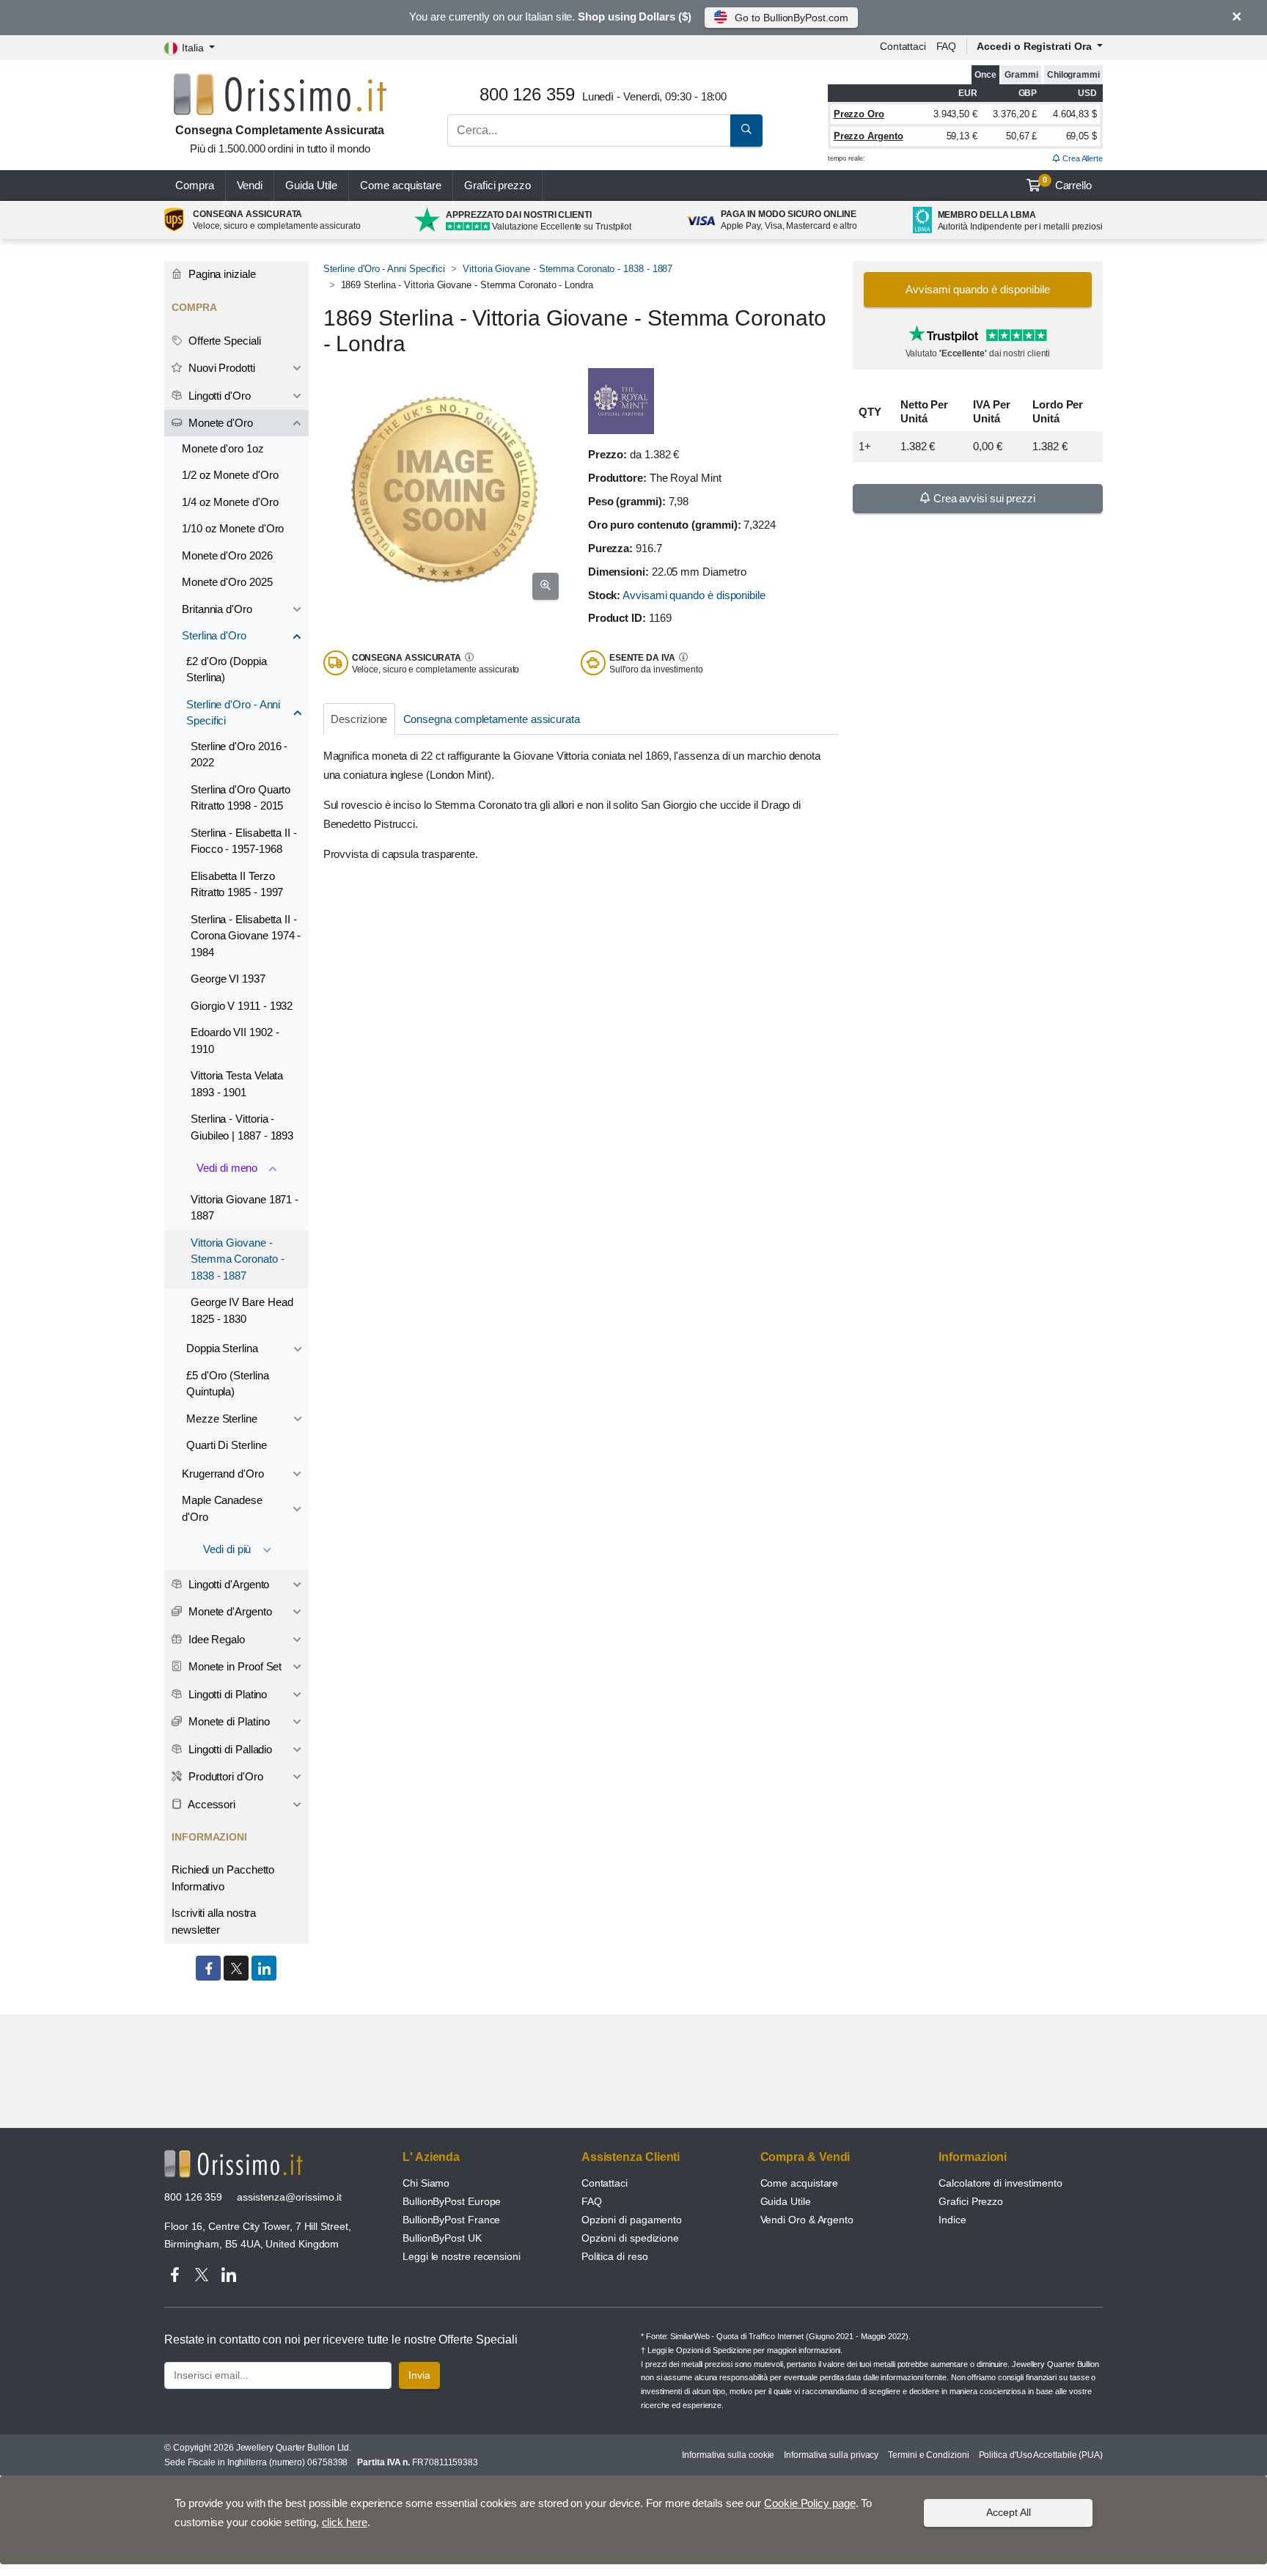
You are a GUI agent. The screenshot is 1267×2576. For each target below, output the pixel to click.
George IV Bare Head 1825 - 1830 (242, 1310)
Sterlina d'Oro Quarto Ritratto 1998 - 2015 (240, 798)
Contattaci (903, 46)
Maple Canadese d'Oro (222, 1508)
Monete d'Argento (229, 1611)
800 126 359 (193, 2197)
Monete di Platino (228, 1721)
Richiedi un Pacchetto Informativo (223, 1878)
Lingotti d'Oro (218, 396)
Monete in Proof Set (234, 1666)
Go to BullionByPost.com (791, 18)
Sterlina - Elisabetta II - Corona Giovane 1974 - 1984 (246, 936)
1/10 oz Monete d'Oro (233, 528)
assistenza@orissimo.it (289, 2197)
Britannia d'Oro (217, 609)
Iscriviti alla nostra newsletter (214, 1921)
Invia (419, 2375)
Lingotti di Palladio (229, 1749)
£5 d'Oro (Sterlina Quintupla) (228, 1384)
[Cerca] (746, 131)
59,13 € (962, 136)
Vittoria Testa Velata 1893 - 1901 (237, 1084)
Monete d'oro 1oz (223, 448)
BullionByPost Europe (452, 2201)
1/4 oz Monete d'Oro (230, 502)
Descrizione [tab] (359, 719)
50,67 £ (1021, 136)
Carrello (1067, 183)
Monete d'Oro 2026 (227, 555)
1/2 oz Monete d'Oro (230, 475)
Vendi (250, 185)
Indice (952, 2220)
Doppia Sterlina (222, 1348)
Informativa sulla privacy (831, 2455)
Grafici (497, 185)
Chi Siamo (426, 2183)
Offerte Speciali (223, 341)
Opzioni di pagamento (632, 2220)
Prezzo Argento (868, 136)
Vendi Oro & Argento (807, 2220)
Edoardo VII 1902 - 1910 (235, 1041)
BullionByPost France (451, 2220)
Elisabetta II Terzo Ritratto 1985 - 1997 (237, 884)
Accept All (1009, 2512)
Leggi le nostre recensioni (462, 2256)
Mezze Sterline (222, 1419)
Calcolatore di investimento (1000, 2183)
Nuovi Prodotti (220, 368)
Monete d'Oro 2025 (227, 582)
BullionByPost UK (442, 2238)
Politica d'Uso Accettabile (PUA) (1041, 2455)
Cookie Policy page (810, 2503)
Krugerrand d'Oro (223, 1474)
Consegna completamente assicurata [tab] (492, 719)
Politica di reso (615, 2256)
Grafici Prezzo (971, 2201)
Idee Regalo (215, 1639)
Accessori (210, 1804)
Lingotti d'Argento (227, 1584)
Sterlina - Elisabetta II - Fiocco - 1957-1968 (244, 841)
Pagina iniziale (221, 274)
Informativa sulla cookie (728, 2455)
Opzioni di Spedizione (713, 2350)
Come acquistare (401, 185)
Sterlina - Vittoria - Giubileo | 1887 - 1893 (242, 1127)
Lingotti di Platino (226, 1694)
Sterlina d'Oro (214, 635)
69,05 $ (1081, 136)
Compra (195, 185)
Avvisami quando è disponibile (694, 595)
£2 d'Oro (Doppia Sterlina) (227, 669)
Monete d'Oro (219, 423)
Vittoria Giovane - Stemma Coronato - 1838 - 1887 (568, 269)
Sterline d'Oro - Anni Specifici (385, 269)
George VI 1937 (228, 979)
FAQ (947, 46)
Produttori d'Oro (224, 1776)
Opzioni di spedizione (630, 2238)
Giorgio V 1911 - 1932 (242, 1006)
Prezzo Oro (859, 114)
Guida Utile (311, 185)
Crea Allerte (1081, 158)
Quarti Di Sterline (227, 1445)
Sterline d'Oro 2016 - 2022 (239, 755)
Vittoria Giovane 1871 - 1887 (245, 1208)
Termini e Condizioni (928, 2455)
